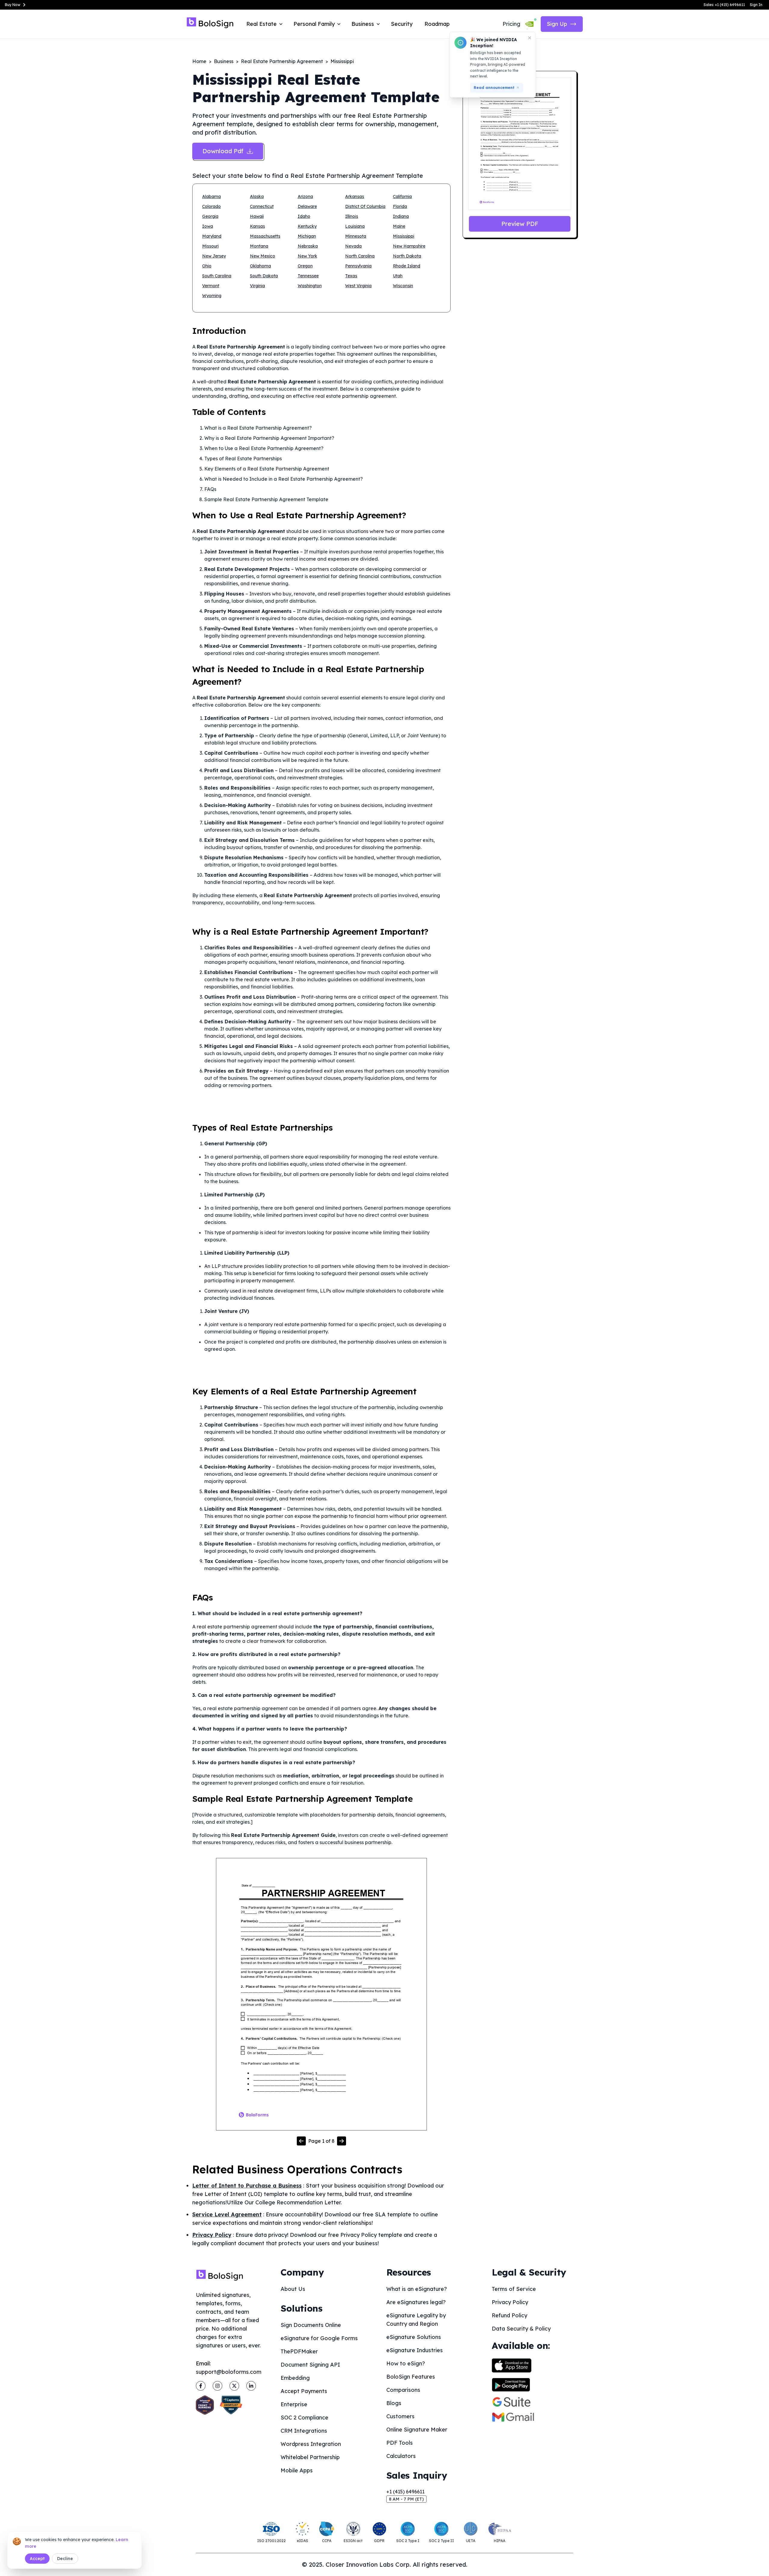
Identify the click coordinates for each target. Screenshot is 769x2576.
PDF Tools (400, 2443)
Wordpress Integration (311, 2444)
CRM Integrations (304, 2431)
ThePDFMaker (299, 2351)
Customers (400, 2416)
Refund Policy (509, 2315)
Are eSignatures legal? (416, 2302)
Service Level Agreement (227, 2214)
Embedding (295, 2378)
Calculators (401, 2456)
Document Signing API (310, 2365)
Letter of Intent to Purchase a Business (247, 2186)
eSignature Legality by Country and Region (416, 2320)
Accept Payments (304, 2391)
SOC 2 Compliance (304, 2418)
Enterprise (294, 2404)
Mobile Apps (297, 2470)
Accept (37, 2559)
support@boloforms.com (229, 2372)
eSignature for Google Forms (319, 2338)
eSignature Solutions (414, 2337)
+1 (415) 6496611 (405, 2492)
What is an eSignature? (417, 2289)
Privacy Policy (212, 2235)
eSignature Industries (415, 2350)
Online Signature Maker (417, 2430)
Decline (65, 2559)
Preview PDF (520, 224)
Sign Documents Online (311, 2325)
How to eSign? (406, 2363)
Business (224, 61)
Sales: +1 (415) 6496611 (724, 5)
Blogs (394, 2403)
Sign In (756, 5)
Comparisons (403, 2390)
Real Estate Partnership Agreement (282, 61)
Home (199, 61)
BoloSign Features (411, 2377)
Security (402, 24)
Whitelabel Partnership (310, 2457)
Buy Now (13, 5)
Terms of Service (514, 2289)
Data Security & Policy (521, 2329)
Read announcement (494, 88)
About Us (293, 2289)
